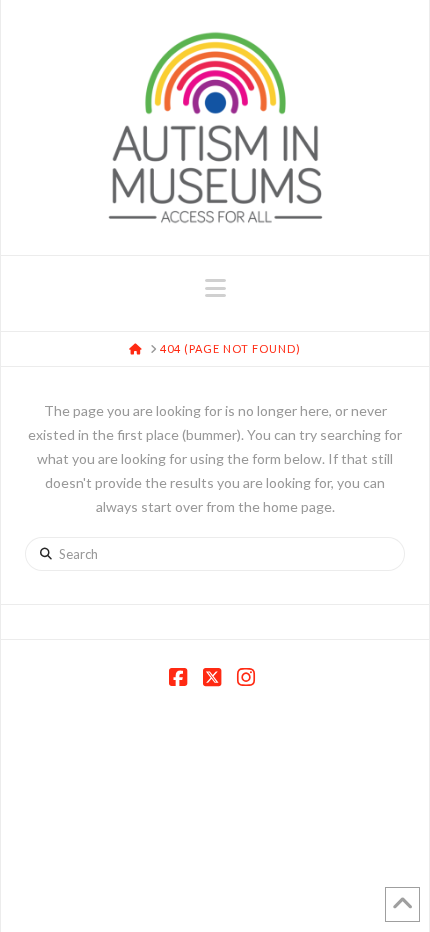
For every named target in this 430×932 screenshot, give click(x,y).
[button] (215, 288)
